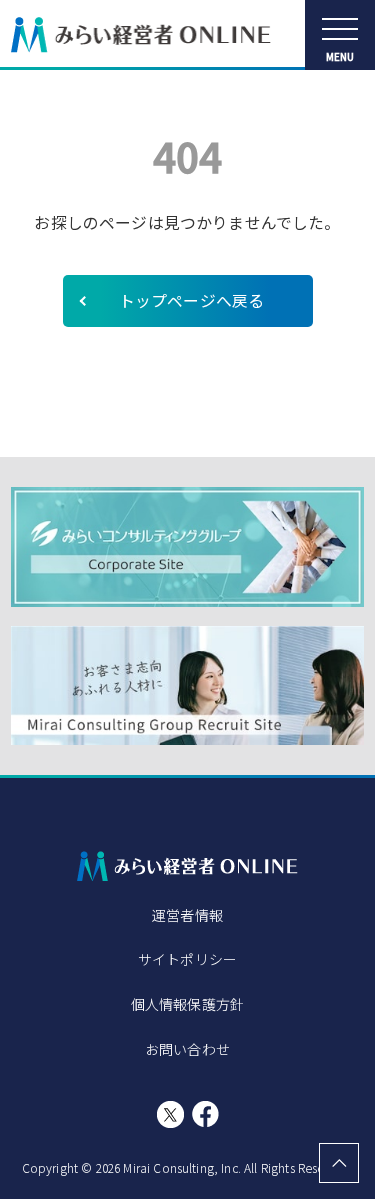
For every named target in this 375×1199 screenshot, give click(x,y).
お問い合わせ (187, 1049)
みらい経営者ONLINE (141, 35)
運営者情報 (187, 915)
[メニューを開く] (340, 35)
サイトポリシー (187, 959)
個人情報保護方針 (187, 1004)
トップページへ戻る (191, 300)
